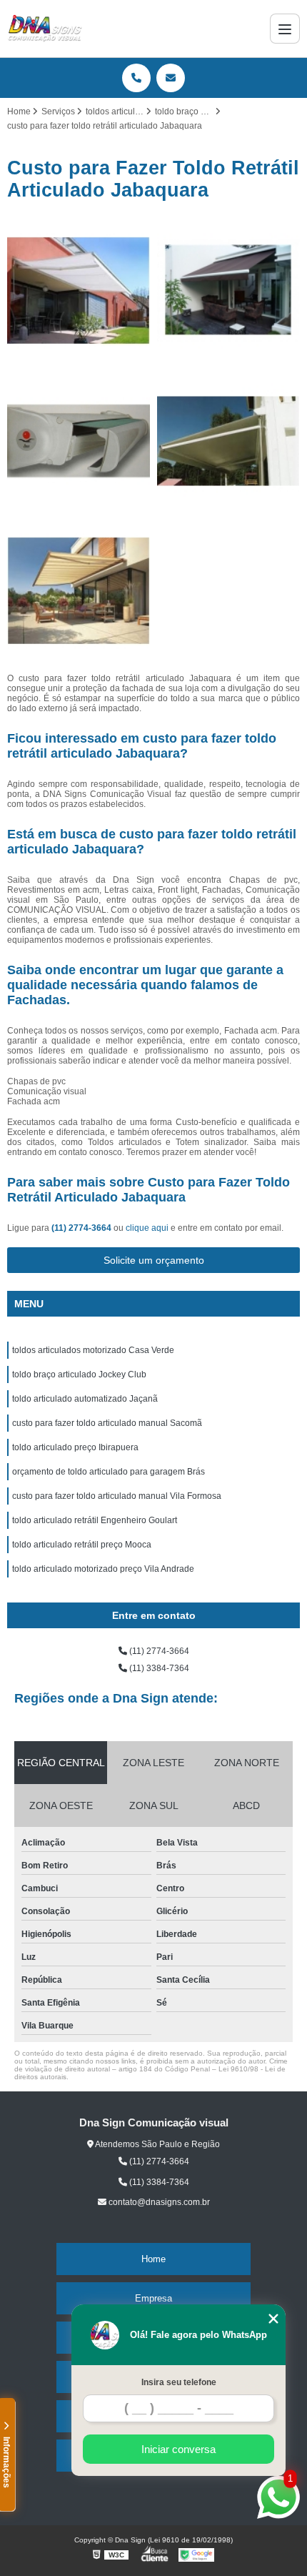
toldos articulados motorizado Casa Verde (93, 1350)
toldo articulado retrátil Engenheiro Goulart (95, 1520)
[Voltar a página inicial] (45, 29)
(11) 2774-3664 (82, 1228)
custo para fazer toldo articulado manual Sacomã (107, 1423)
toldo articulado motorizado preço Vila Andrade (103, 1569)
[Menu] (285, 29)
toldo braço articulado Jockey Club (79, 1374)
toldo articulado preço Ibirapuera (75, 1447)
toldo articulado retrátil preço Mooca (82, 1545)
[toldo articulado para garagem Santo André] (79, 441)
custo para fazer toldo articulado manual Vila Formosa (117, 1496)
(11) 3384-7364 (158, 1668)
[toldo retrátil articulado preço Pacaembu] (228, 441)
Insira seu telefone (179, 2382)
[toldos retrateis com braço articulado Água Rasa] (228, 291)
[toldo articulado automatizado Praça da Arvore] (79, 591)
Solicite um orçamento (154, 1260)
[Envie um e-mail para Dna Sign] (171, 78)
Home (153, 2259)
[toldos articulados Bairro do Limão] (79, 291)
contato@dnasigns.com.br (158, 2202)
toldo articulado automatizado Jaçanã (85, 1399)
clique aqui (147, 1228)
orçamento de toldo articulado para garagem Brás (109, 1472)
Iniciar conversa (178, 2449)
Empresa (153, 2298)
